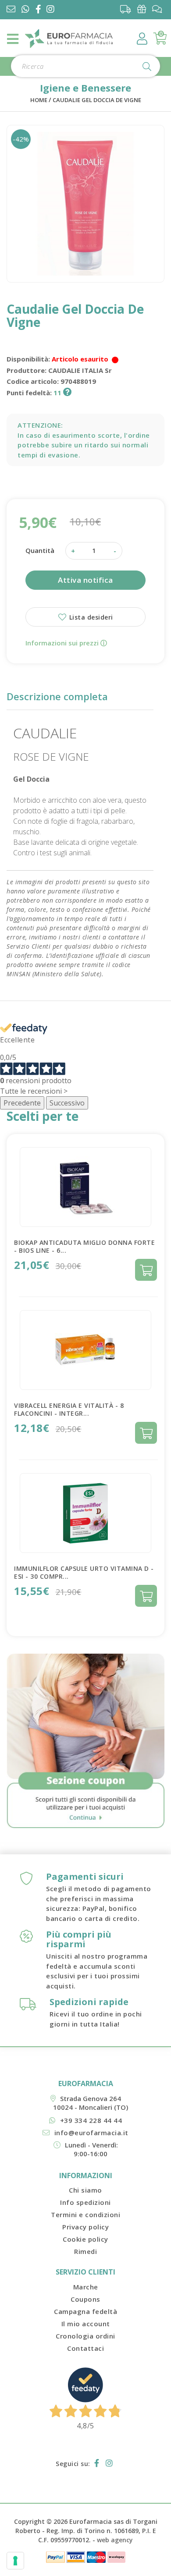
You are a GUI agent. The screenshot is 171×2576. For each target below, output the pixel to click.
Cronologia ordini (85, 2336)
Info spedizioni (85, 2202)
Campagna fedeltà (85, 2311)
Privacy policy (85, 2227)
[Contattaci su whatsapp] (25, 10)
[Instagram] (52, 10)
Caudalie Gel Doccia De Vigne (97, 100)
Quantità (40, 550)
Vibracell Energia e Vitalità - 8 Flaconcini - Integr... (69, 1409)
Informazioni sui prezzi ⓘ (66, 643)
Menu (13, 39)
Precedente (22, 1103)
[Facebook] (40, 10)
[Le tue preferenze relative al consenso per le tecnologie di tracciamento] (15, 2561)
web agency (115, 2540)
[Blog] (159, 9)
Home (39, 100)
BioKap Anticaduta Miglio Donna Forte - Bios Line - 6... (84, 1246)
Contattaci (85, 2348)
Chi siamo (85, 2190)
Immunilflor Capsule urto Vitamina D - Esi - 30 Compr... (84, 1572)
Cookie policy (85, 2239)
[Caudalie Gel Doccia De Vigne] (85, 204)
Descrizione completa (57, 696)
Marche (86, 2287)
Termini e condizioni (85, 2215)
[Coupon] (144, 9)
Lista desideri (90, 617)
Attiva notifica (85, 580)
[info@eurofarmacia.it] (11, 10)
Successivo (67, 1103)
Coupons (85, 2299)
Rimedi (85, 2251)
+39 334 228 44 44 (91, 2120)
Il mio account (86, 2324)
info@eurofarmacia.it (91, 2133)
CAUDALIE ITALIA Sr (80, 370)
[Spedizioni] (128, 9)
